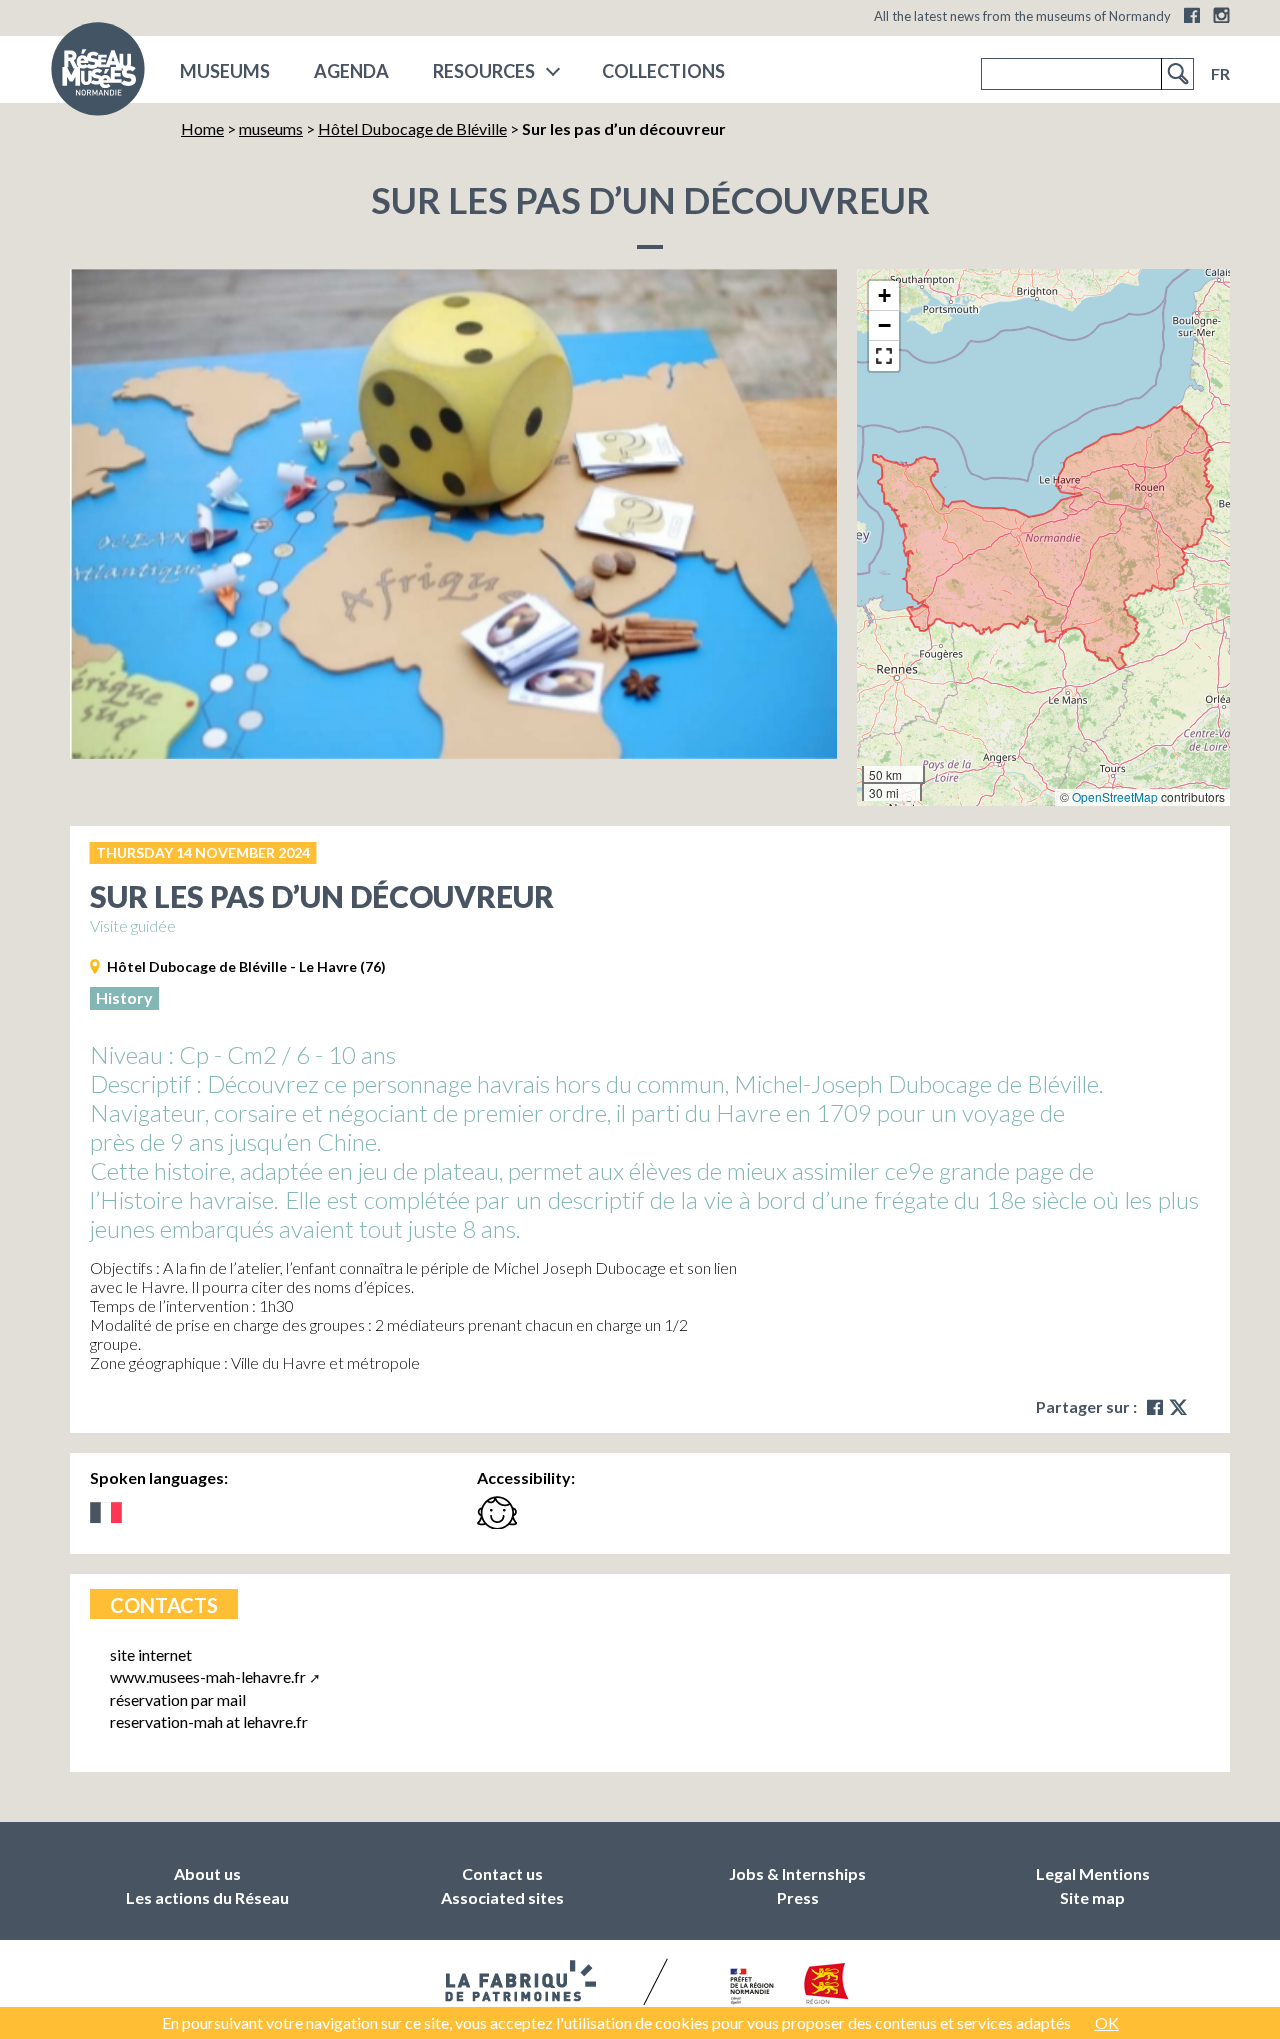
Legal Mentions (1093, 1873)
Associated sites (502, 1897)
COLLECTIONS (663, 71)
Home (202, 128)
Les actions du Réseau (207, 1897)
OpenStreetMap (1115, 796)
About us (207, 1873)
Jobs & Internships (797, 1873)
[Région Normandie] (826, 1987)
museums (225, 71)
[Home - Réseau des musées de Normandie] (98, 75)
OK (1107, 2022)
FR (1220, 73)
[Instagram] (1221, 15)
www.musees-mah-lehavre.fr (208, 1676)
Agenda (351, 71)
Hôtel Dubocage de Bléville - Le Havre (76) (246, 966)
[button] (884, 296)
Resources (484, 71)
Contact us (502, 1873)
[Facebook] (1192, 15)
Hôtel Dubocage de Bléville (412, 128)
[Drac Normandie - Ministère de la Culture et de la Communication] (749, 1988)
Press (798, 1897)
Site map (1092, 1897)
